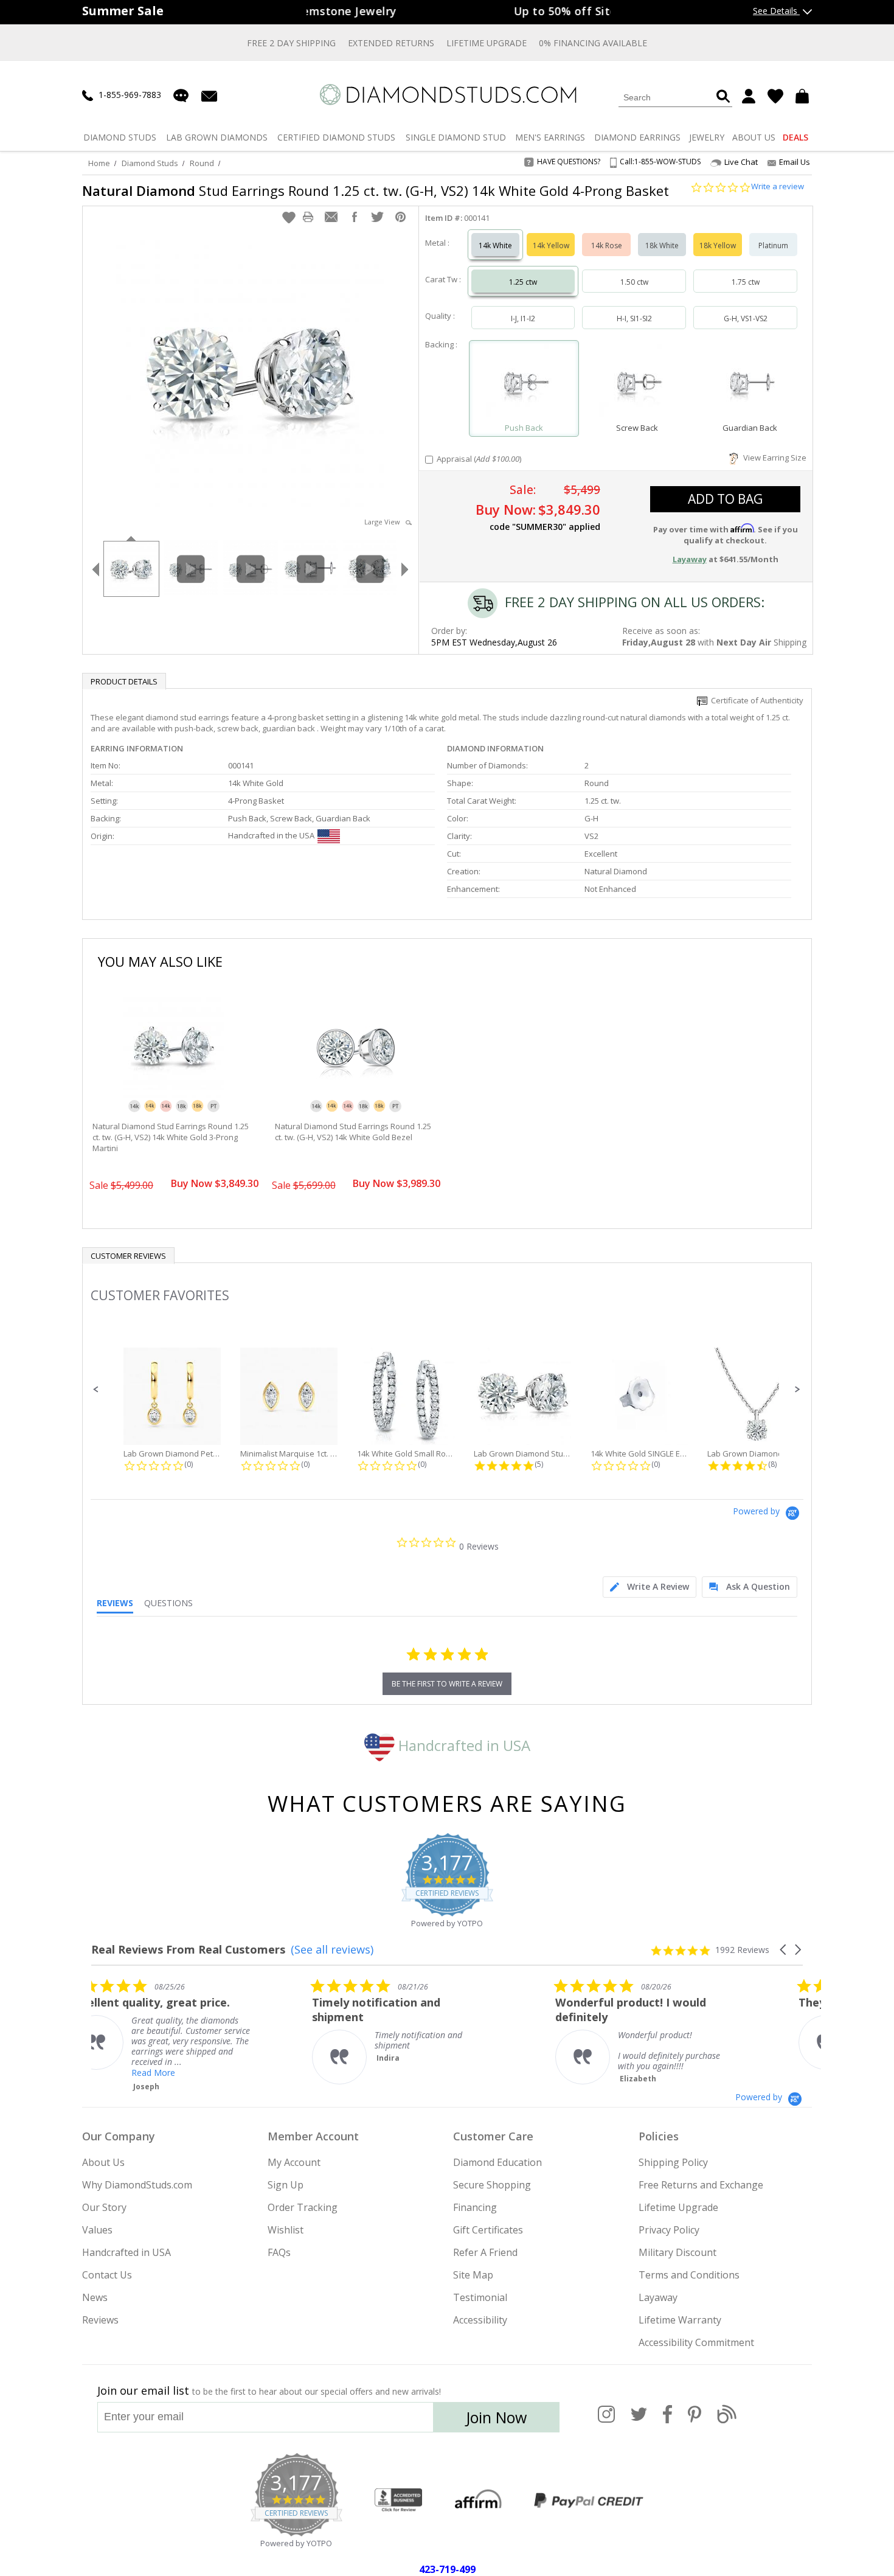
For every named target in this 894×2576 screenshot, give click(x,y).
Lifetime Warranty (680, 2320)
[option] (131, 568)
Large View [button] (385, 522)
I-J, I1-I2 (523, 319)
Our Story (104, 2207)
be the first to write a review (447, 1684)
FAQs (279, 2252)
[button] (289, 217)
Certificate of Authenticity (755, 700)
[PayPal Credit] (589, 2501)
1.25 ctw (523, 282)
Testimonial (480, 2297)
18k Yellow (718, 245)
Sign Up (286, 2185)
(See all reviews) (332, 1949)
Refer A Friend (485, 2252)
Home (99, 163)
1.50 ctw (634, 282)
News (95, 2297)
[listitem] (182, 2031)
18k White (662, 245)
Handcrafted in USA (463, 1745)
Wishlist (286, 2230)
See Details (776, 11)
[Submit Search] (723, 97)
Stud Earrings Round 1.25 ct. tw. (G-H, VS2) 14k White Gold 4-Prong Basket (376, 190)
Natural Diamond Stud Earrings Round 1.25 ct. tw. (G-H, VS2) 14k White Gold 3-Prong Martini (171, 1137)
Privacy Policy (669, 2230)
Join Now (496, 2417)
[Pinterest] (695, 2421)
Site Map (473, 2275)
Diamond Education (497, 2162)
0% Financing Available (593, 43)
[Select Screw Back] (637, 383)
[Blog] (727, 2421)
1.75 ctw (746, 282)
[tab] (650, 1587)
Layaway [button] (690, 559)
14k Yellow (551, 245)
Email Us (795, 162)
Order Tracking (303, 2207)
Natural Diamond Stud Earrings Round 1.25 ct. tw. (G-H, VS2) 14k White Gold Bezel (353, 1132)
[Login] (749, 96)
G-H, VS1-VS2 (746, 319)
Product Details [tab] (124, 681)
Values (97, 2230)
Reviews (100, 2320)
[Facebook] (667, 2421)
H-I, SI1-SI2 (634, 319)
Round (202, 163)
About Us (103, 2162)
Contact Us (107, 2275)
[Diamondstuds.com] (447, 95)
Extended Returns (391, 43)
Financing (475, 2207)
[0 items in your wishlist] (775, 96)
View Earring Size (773, 458)
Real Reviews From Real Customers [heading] (188, 1950)
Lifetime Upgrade (487, 43)
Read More (419, 2073)
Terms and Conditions (689, 2275)
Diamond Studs (150, 163)
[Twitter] (639, 2421)
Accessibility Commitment (696, 2342)
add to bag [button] (725, 499)
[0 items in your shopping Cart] (804, 96)
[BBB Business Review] (398, 2501)
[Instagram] (606, 2421)
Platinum (773, 245)
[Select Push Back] (524, 383)
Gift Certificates (488, 2230)
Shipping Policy (673, 2162)
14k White (495, 245)
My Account (294, 2162)
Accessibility (480, 2320)
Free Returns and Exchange (701, 2185)
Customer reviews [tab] (128, 1256)
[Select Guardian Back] (750, 383)
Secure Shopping (492, 2185)
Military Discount (677, 2252)
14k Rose (607, 245)
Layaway (658, 2297)
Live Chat (741, 162)
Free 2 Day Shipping (291, 43)
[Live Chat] (181, 96)
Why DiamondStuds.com (137, 2185)
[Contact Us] (209, 95)
